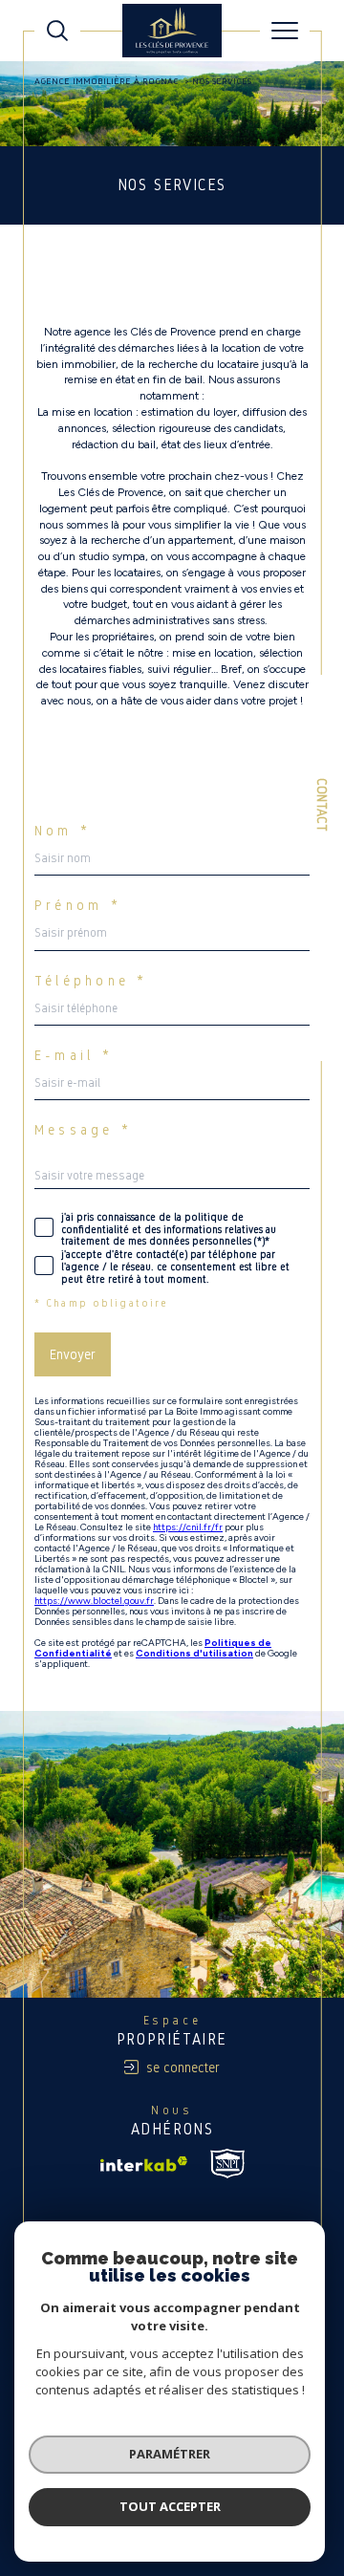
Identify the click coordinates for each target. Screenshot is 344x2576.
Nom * (63, 831)
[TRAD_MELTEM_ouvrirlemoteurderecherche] (57, 31)
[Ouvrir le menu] (285, 31)
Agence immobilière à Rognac (107, 81)
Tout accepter (170, 2506)
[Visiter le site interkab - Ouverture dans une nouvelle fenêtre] (144, 2164)
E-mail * (74, 1055)
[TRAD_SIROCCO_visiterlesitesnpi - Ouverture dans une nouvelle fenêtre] (227, 2164)
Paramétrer (170, 2454)
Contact (322, 805)
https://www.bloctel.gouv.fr (94, 1601)
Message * (83, 1130)
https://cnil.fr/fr (188, 1527)
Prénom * (78, 905)
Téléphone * (91, 981)
